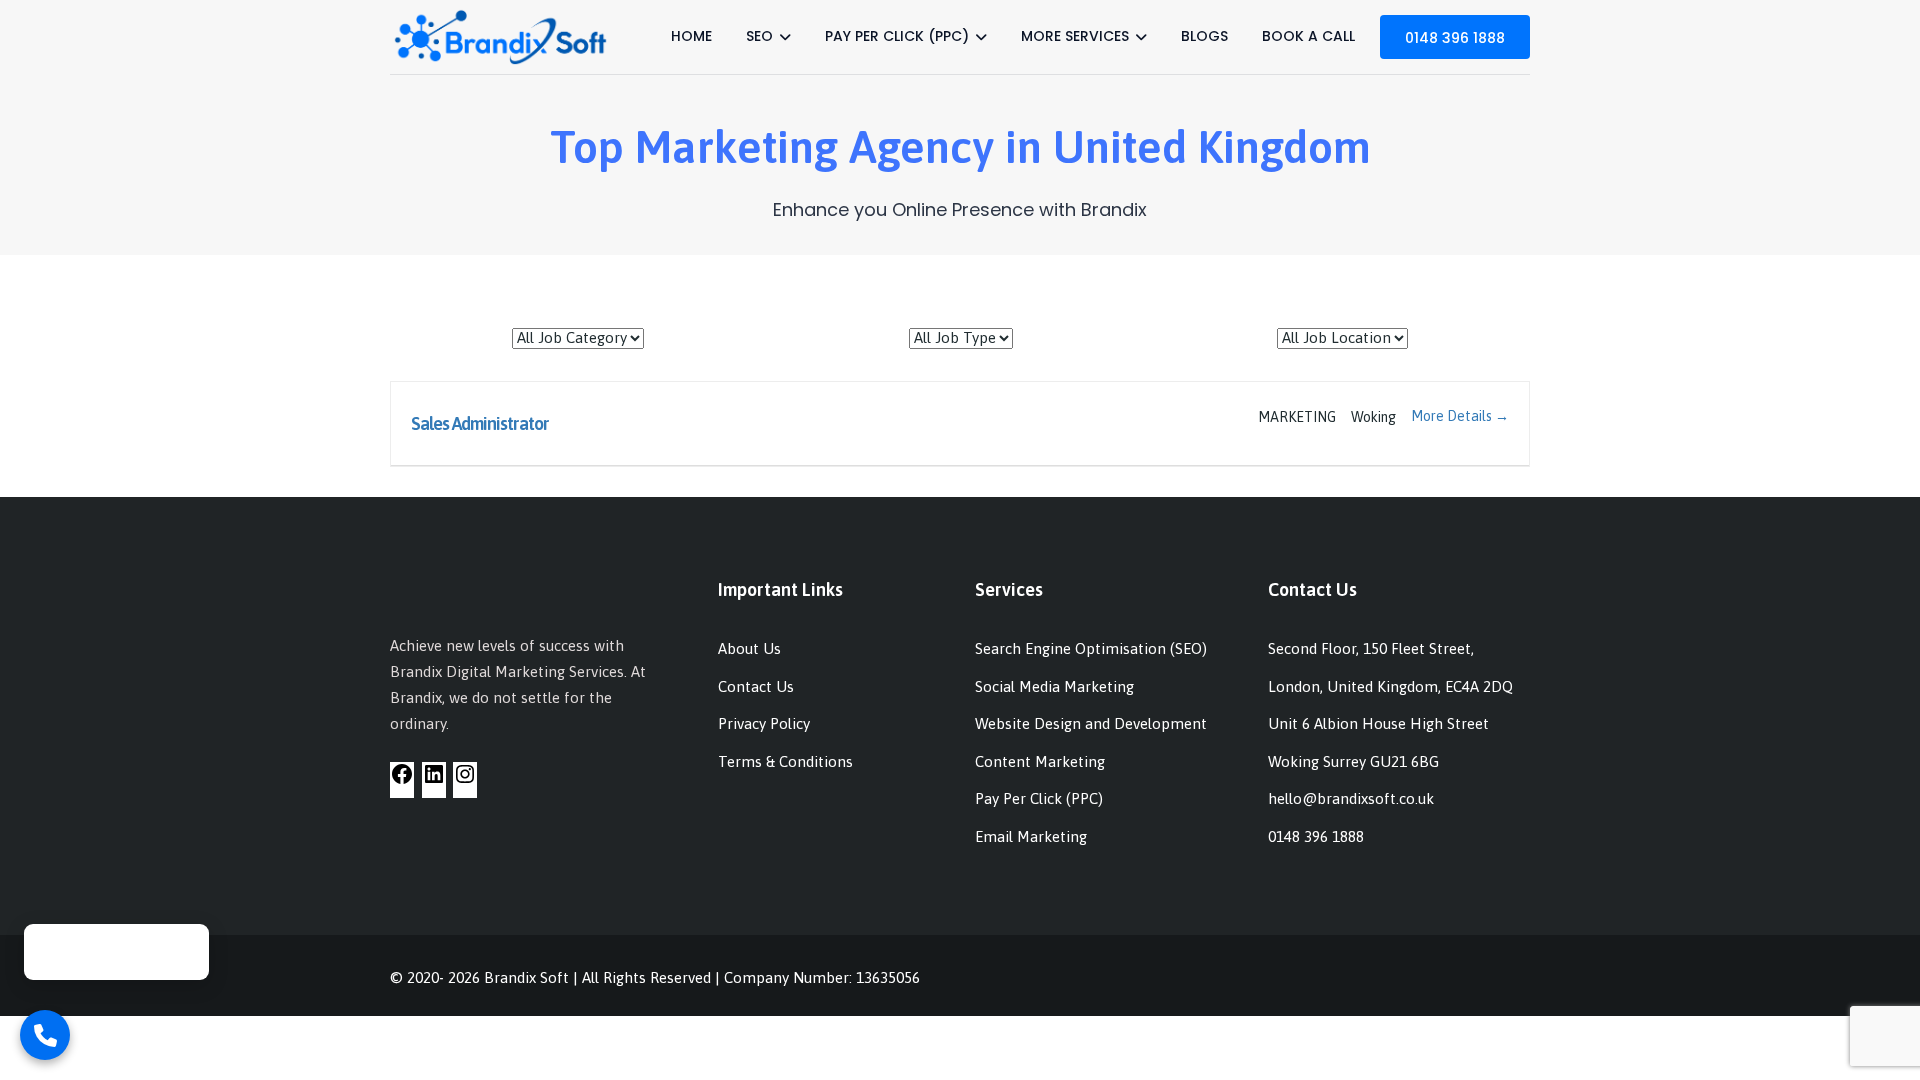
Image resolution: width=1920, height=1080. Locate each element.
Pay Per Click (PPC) (897, 36)
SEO (759, 36)
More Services (1075, 36)
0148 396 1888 (1455, 38)
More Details (1453, 416)
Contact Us (756, 686)
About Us (749, 648)
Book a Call (1308, 36)
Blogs (1204, 36)
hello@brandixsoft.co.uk (1351, 798)
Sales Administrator (480, 423)
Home (691, 36)
